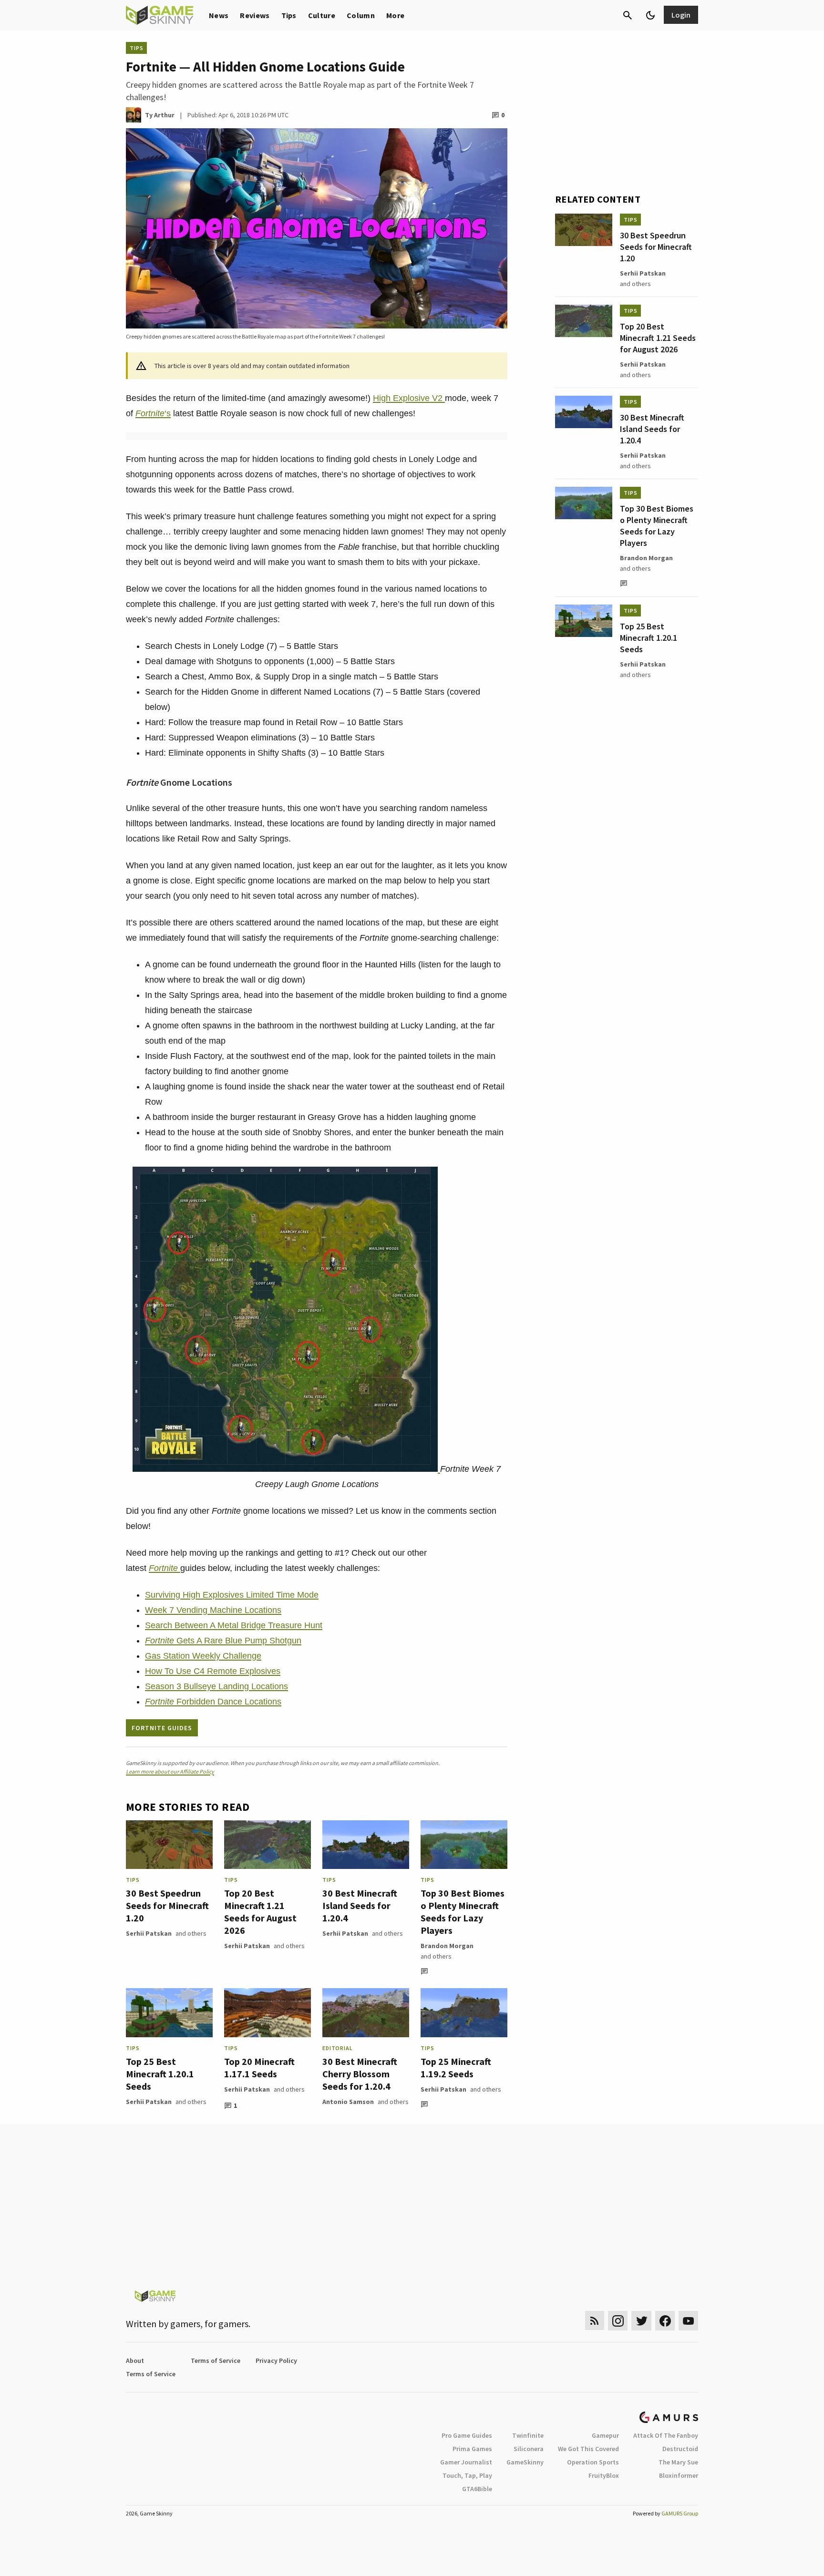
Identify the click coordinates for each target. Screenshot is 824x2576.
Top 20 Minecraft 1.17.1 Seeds (259, 2068)
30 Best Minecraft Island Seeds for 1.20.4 (360, 1905)
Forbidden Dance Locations (213, 1702)
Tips (289, 15)
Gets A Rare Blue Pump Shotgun (223, 1641)
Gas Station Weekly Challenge (203, 1656)
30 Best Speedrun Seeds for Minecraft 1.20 (167, 1905)
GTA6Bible (477, 2489)
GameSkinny (525, 2462)
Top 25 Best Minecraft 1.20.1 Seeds (160, 2074)
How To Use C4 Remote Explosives (213, 1671)
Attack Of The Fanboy (666, 2435)
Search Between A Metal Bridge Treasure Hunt (234, 1625)
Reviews (255, 15)
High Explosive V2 (409, 398)
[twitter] (641, 2321)
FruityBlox (604, 2475)
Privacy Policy (276, 2360)
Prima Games (472, 2449)
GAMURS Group (680, 2513)
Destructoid (680, 2449)
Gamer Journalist (466, 2462)
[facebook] (665, 2321)
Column (361, 15)
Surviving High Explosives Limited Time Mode (232, 1595)
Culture (322, 15)
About (135, 2360)
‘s (153, 413)
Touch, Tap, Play (467, 2475)
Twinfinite (528, 2435)
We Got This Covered (588, 2449)
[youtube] (689, 2321)
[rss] (595, 2321)
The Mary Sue (678, 2462)
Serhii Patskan (149, 1933)
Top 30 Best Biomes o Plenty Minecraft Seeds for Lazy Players (463, 1912)
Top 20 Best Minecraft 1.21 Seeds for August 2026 (260, 1912)
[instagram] (618, 2321)
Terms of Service (216, 2360)
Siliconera (529, 2449)
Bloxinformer (679, 2475)
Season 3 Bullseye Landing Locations (216, 1686)
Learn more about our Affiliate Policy (170, 1771)
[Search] (628, 15)
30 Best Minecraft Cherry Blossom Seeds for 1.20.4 (360, 2074)
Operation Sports (593, 2462)
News (219, 15)
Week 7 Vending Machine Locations (213, 1610)
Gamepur (605, 2435)
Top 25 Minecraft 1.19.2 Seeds (456, 2068)
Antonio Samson (348, 2102)
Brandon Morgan (447, 1946)
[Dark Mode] (650, 15)
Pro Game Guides (467, 2435)
